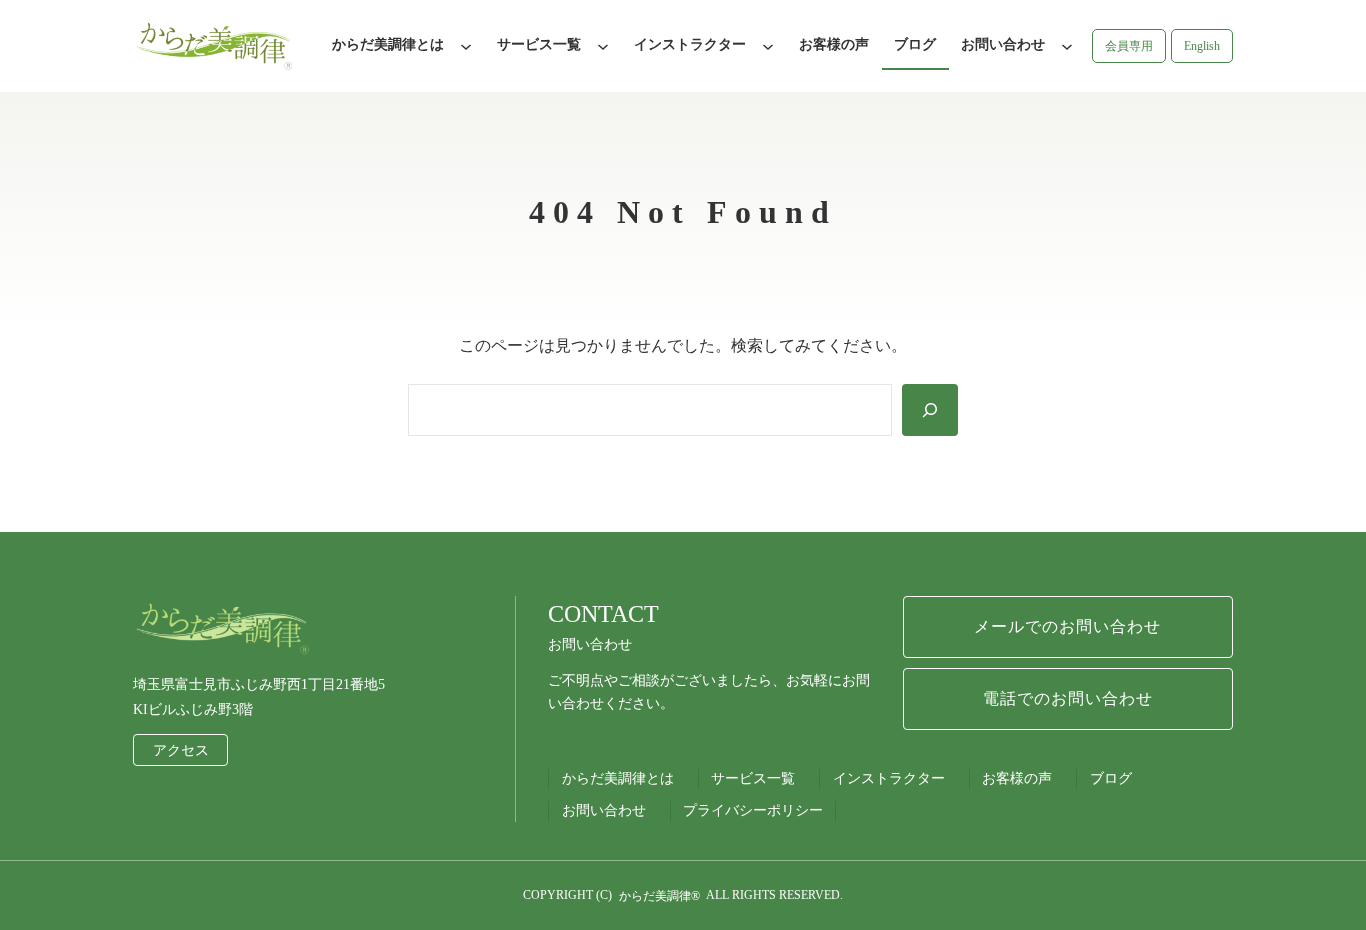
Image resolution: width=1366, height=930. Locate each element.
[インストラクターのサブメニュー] (768, 46)
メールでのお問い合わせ (1067, 626)
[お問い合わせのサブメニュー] (1067, 46)
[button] (1129, 46)
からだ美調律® (659, 896)
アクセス (181, 750)
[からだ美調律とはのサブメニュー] (466, 46)
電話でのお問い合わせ (1068, 698)
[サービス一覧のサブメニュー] (603, 46)
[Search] (930, 410)
